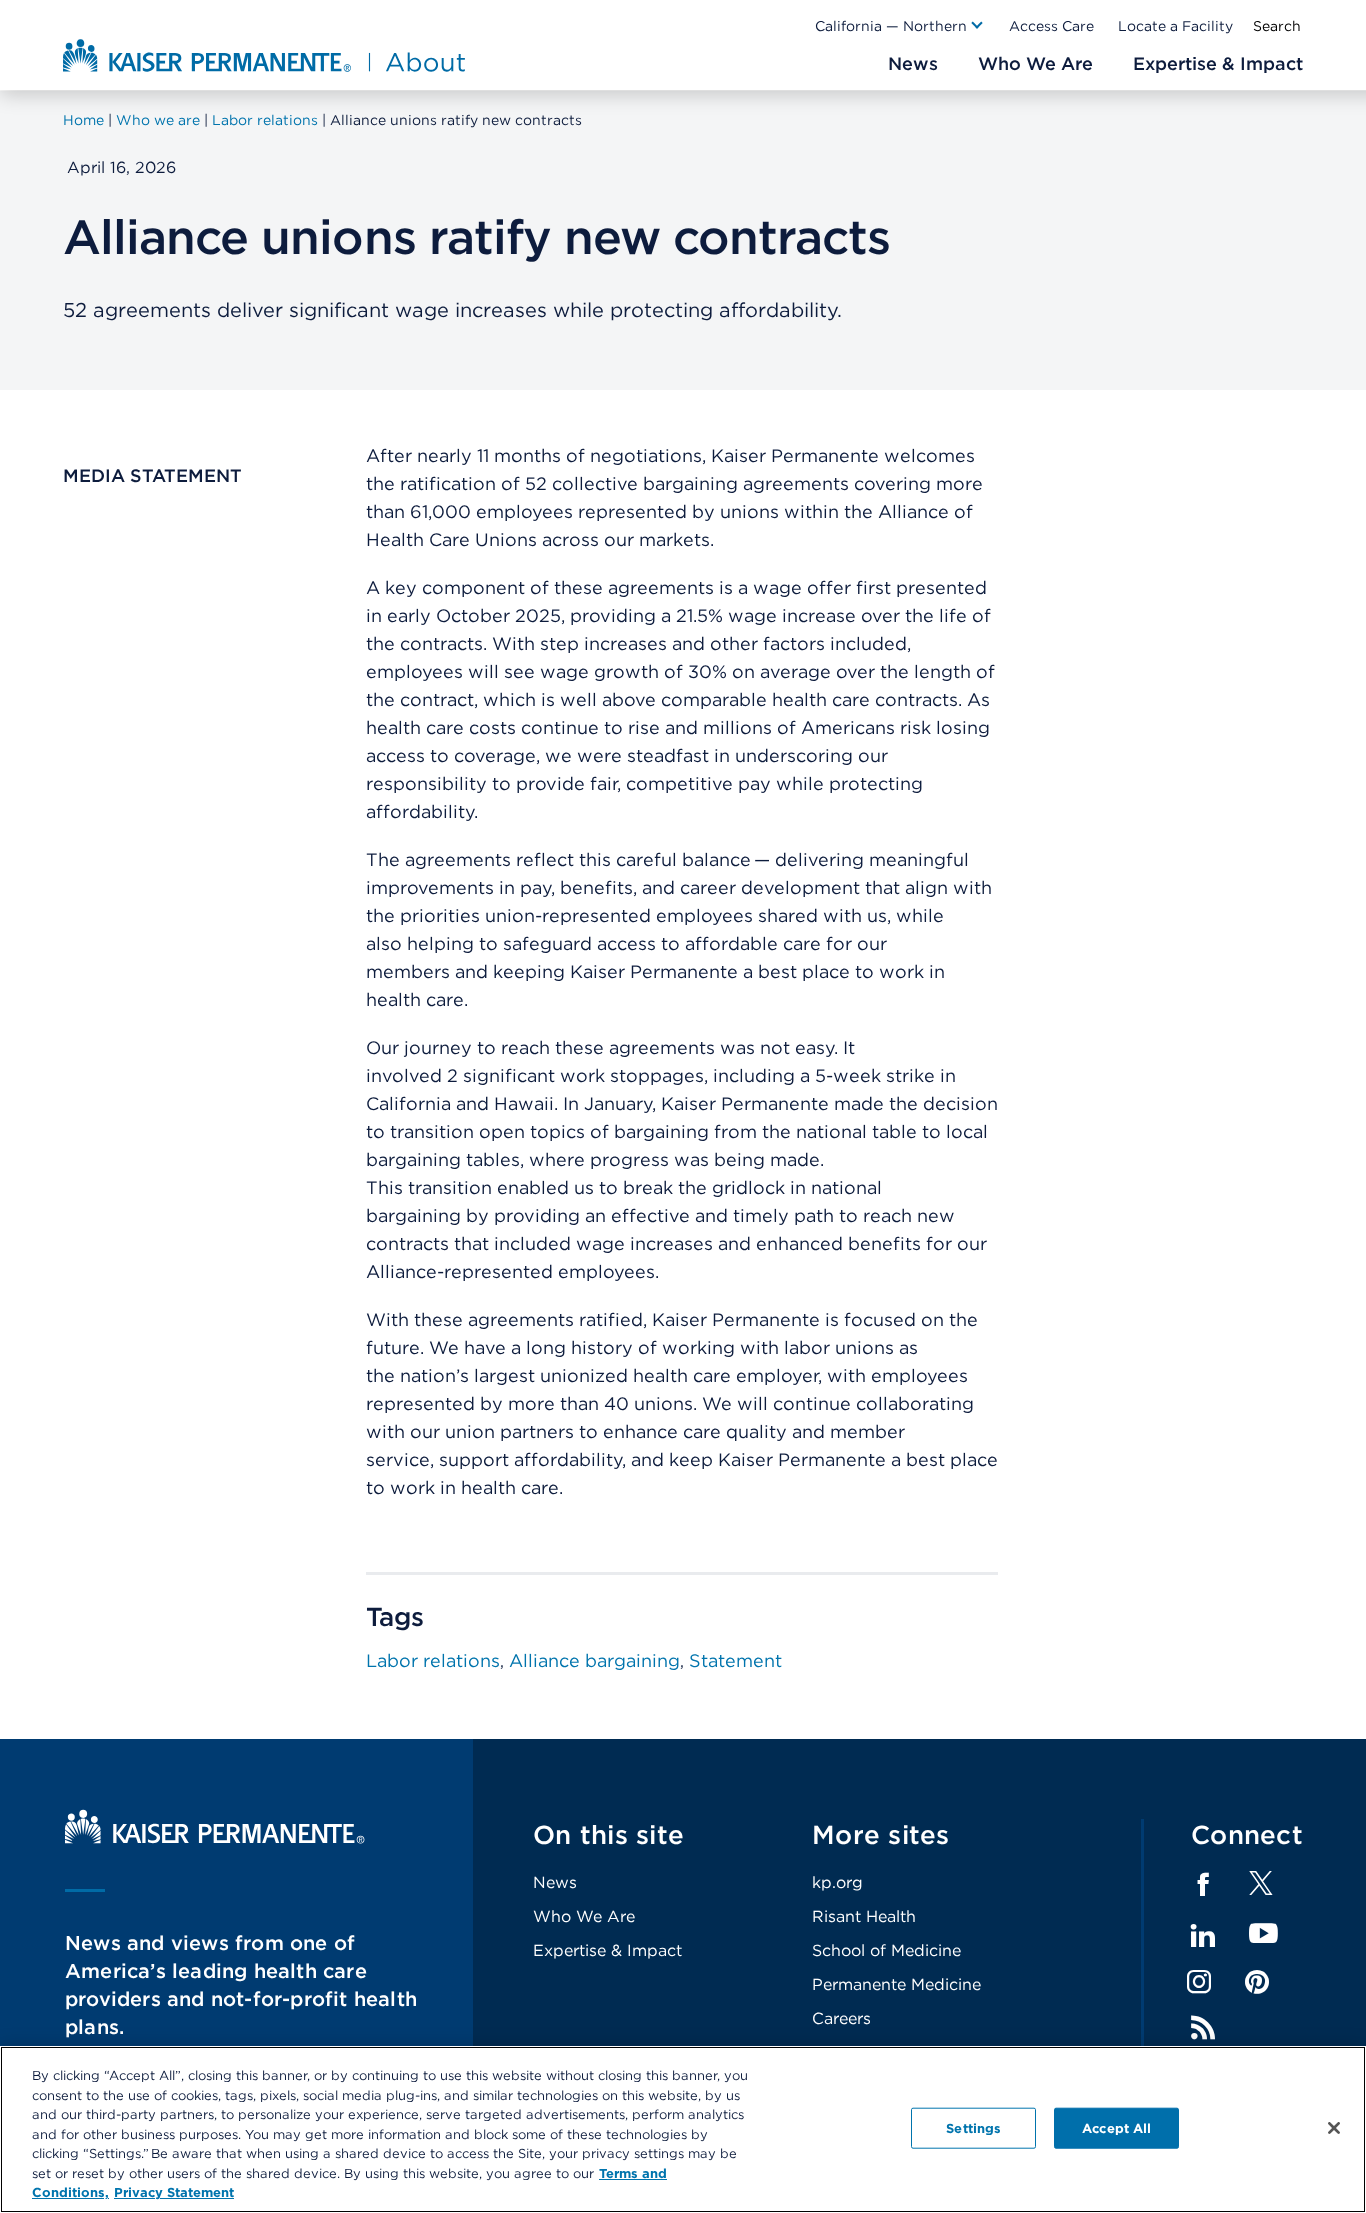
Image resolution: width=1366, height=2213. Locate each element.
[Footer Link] (1261, 1889)
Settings (973, 2127)
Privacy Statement (174, 2192)
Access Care (1051, 26)
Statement (735, 1660)
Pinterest (1257, 1982)
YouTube (1263, 1934)
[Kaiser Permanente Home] (215, 1838)
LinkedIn (1203, 1936)
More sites (881, 1834)
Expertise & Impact (607, 1950)
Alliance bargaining (594, 1660)
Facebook (1203, 1885)
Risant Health (864, 1916)
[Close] (1334, 2128)
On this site (608, 1834)
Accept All (1116, 2127)
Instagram (1199, 1982)
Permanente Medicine (896, 1984)
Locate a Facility (1175, 26)
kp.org (837, 1882)
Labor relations (433, 1660)
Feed (1203, 2028)
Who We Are (584, 1916)
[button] (900, 26)
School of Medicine (886, 1950)
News (555, 1882)
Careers (841, 2018)
